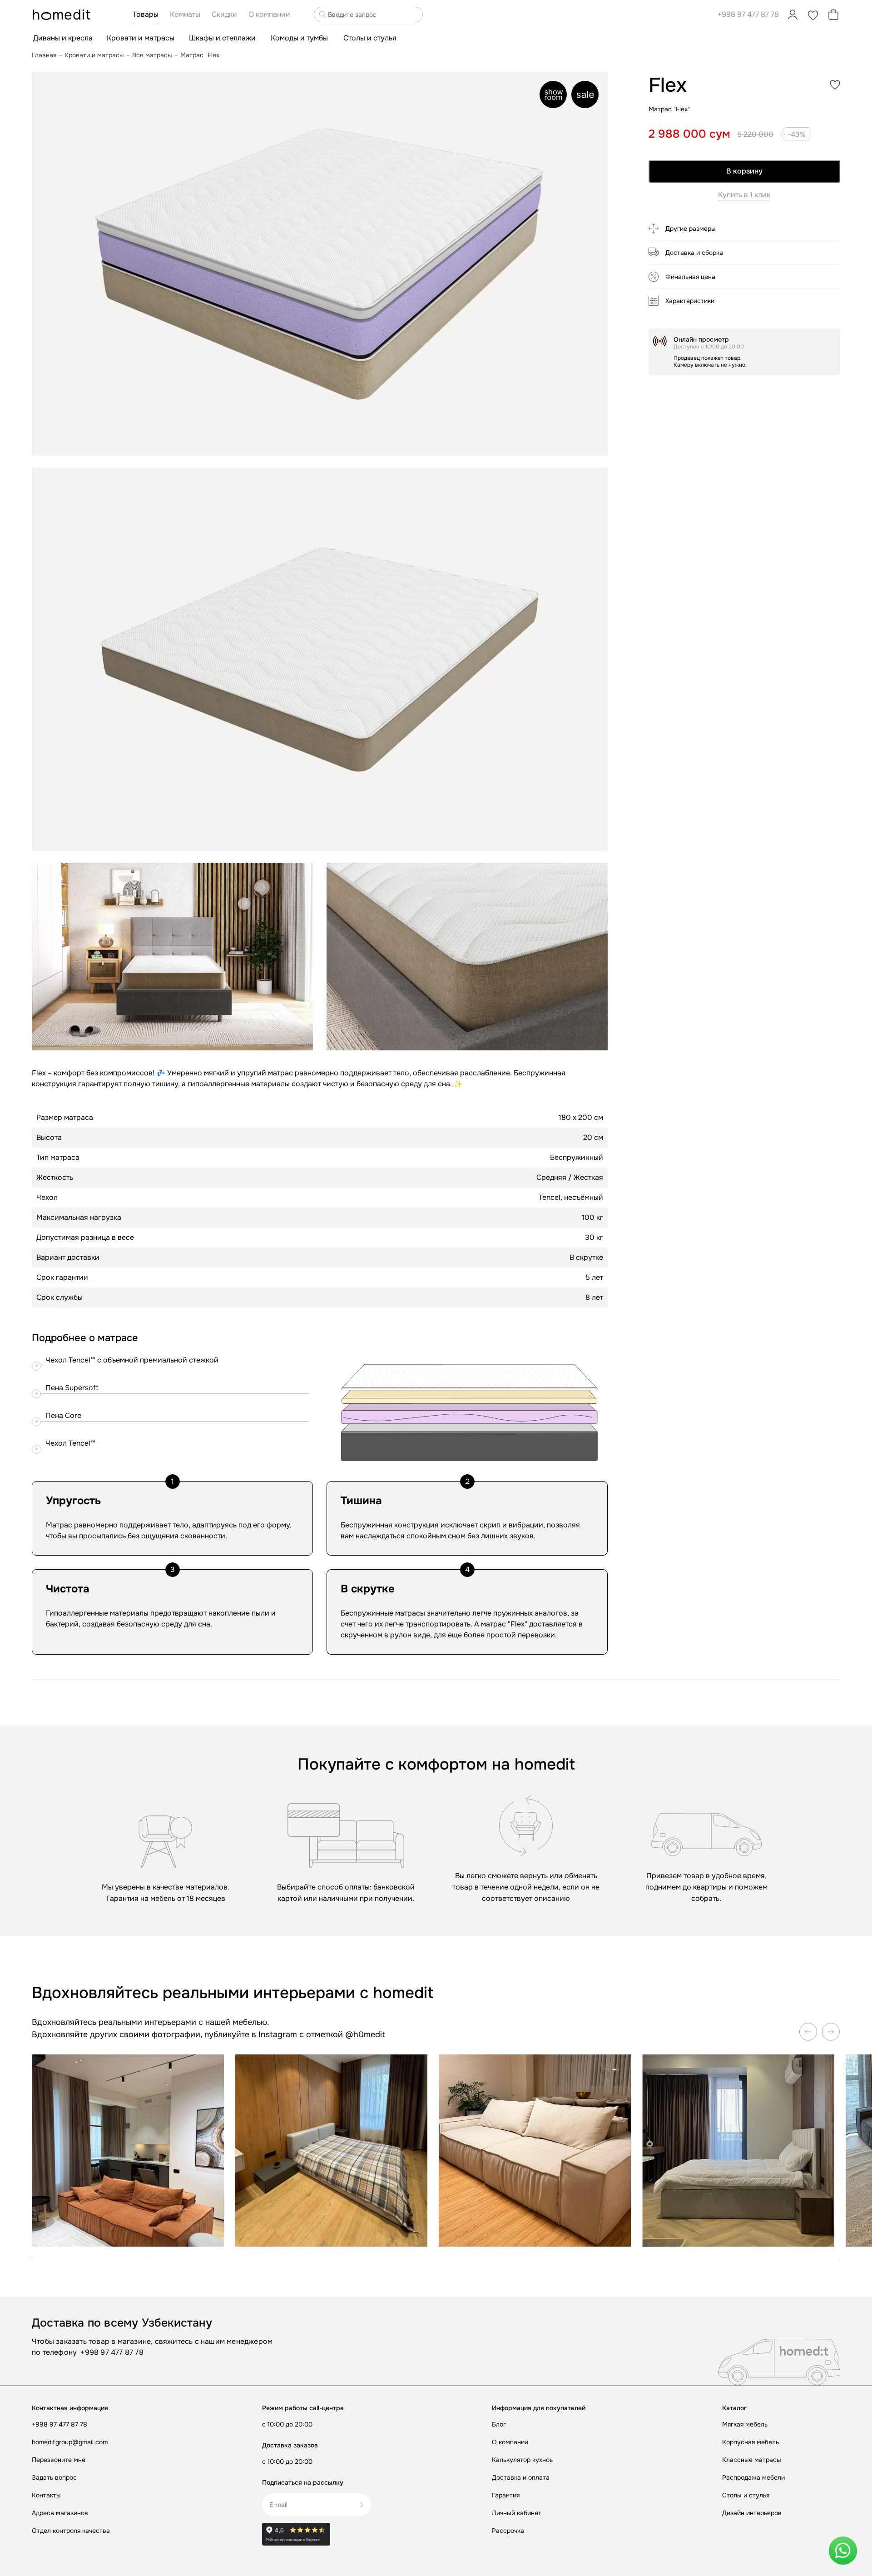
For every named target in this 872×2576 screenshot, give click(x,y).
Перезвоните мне (59, 2460)
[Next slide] (831, 2032)
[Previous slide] (808, 2032)
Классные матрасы (752, 2460)
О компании (510, 2442)
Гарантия (506, 2495)
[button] (744, 232)
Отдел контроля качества (71, 2531)
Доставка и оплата (521, 2477)
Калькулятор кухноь (522, 2460)
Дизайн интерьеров (752, 2513)
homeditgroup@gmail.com (70, 2442)
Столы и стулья (746, 2495)
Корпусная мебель (751, 2442)
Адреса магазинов (60, 2513)
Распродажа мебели (753, 2477)
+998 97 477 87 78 (748, 14)
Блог (499, 2424)
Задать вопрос (54, 2477)
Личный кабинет (517, 2513)
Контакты (46, 2495)
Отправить (365, 2505)
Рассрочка (508, 2531)
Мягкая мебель (745, 2424)
